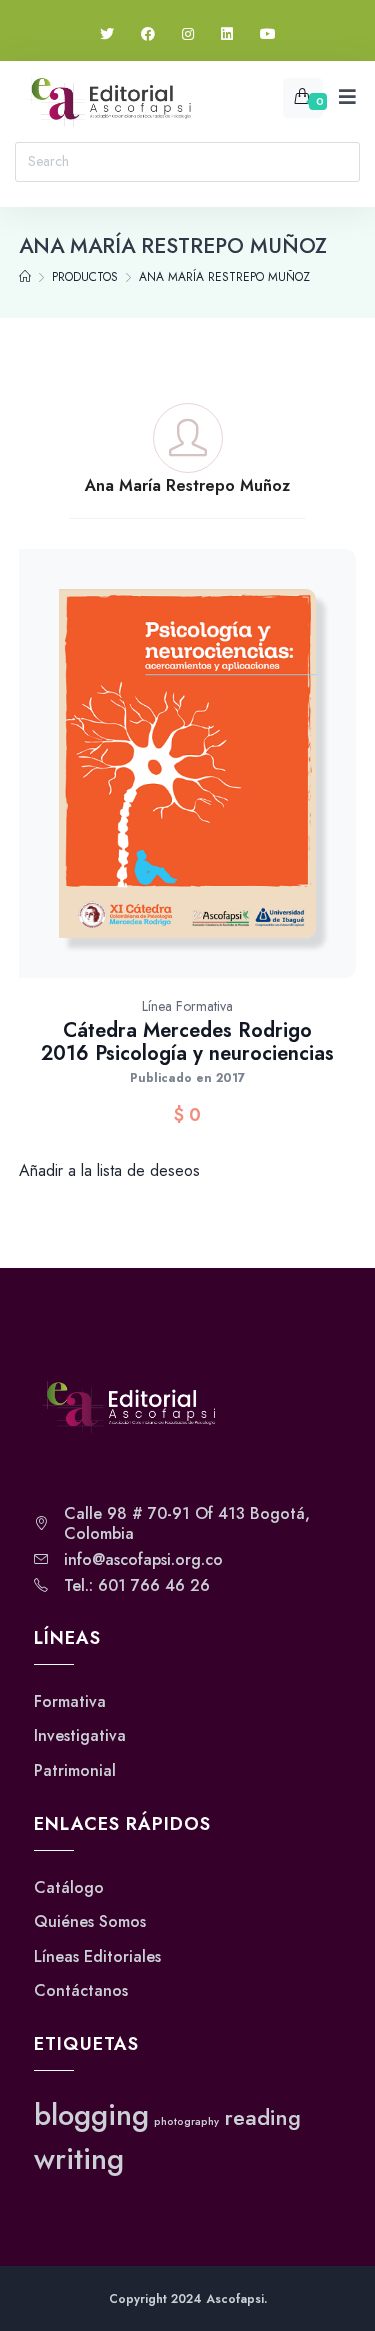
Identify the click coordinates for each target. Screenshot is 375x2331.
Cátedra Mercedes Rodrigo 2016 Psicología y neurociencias (187, 1042)
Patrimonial (75, 1771)
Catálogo (69, 1888)
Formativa (70, 1702)
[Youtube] (268, 34)
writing (79, 2159)
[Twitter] (107, 34)
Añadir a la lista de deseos (109, 1170)
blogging (91, 2115)
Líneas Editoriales (97, 1957)
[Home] (25, 277)
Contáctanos (81, 1991)
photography (186, 2121)
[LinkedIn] (227, 34)
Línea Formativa (187, 1006)
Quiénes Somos (90, 1922)
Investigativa (80, 1736)
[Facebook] (148, 34)
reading (262, 2117)
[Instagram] (188, 34)
